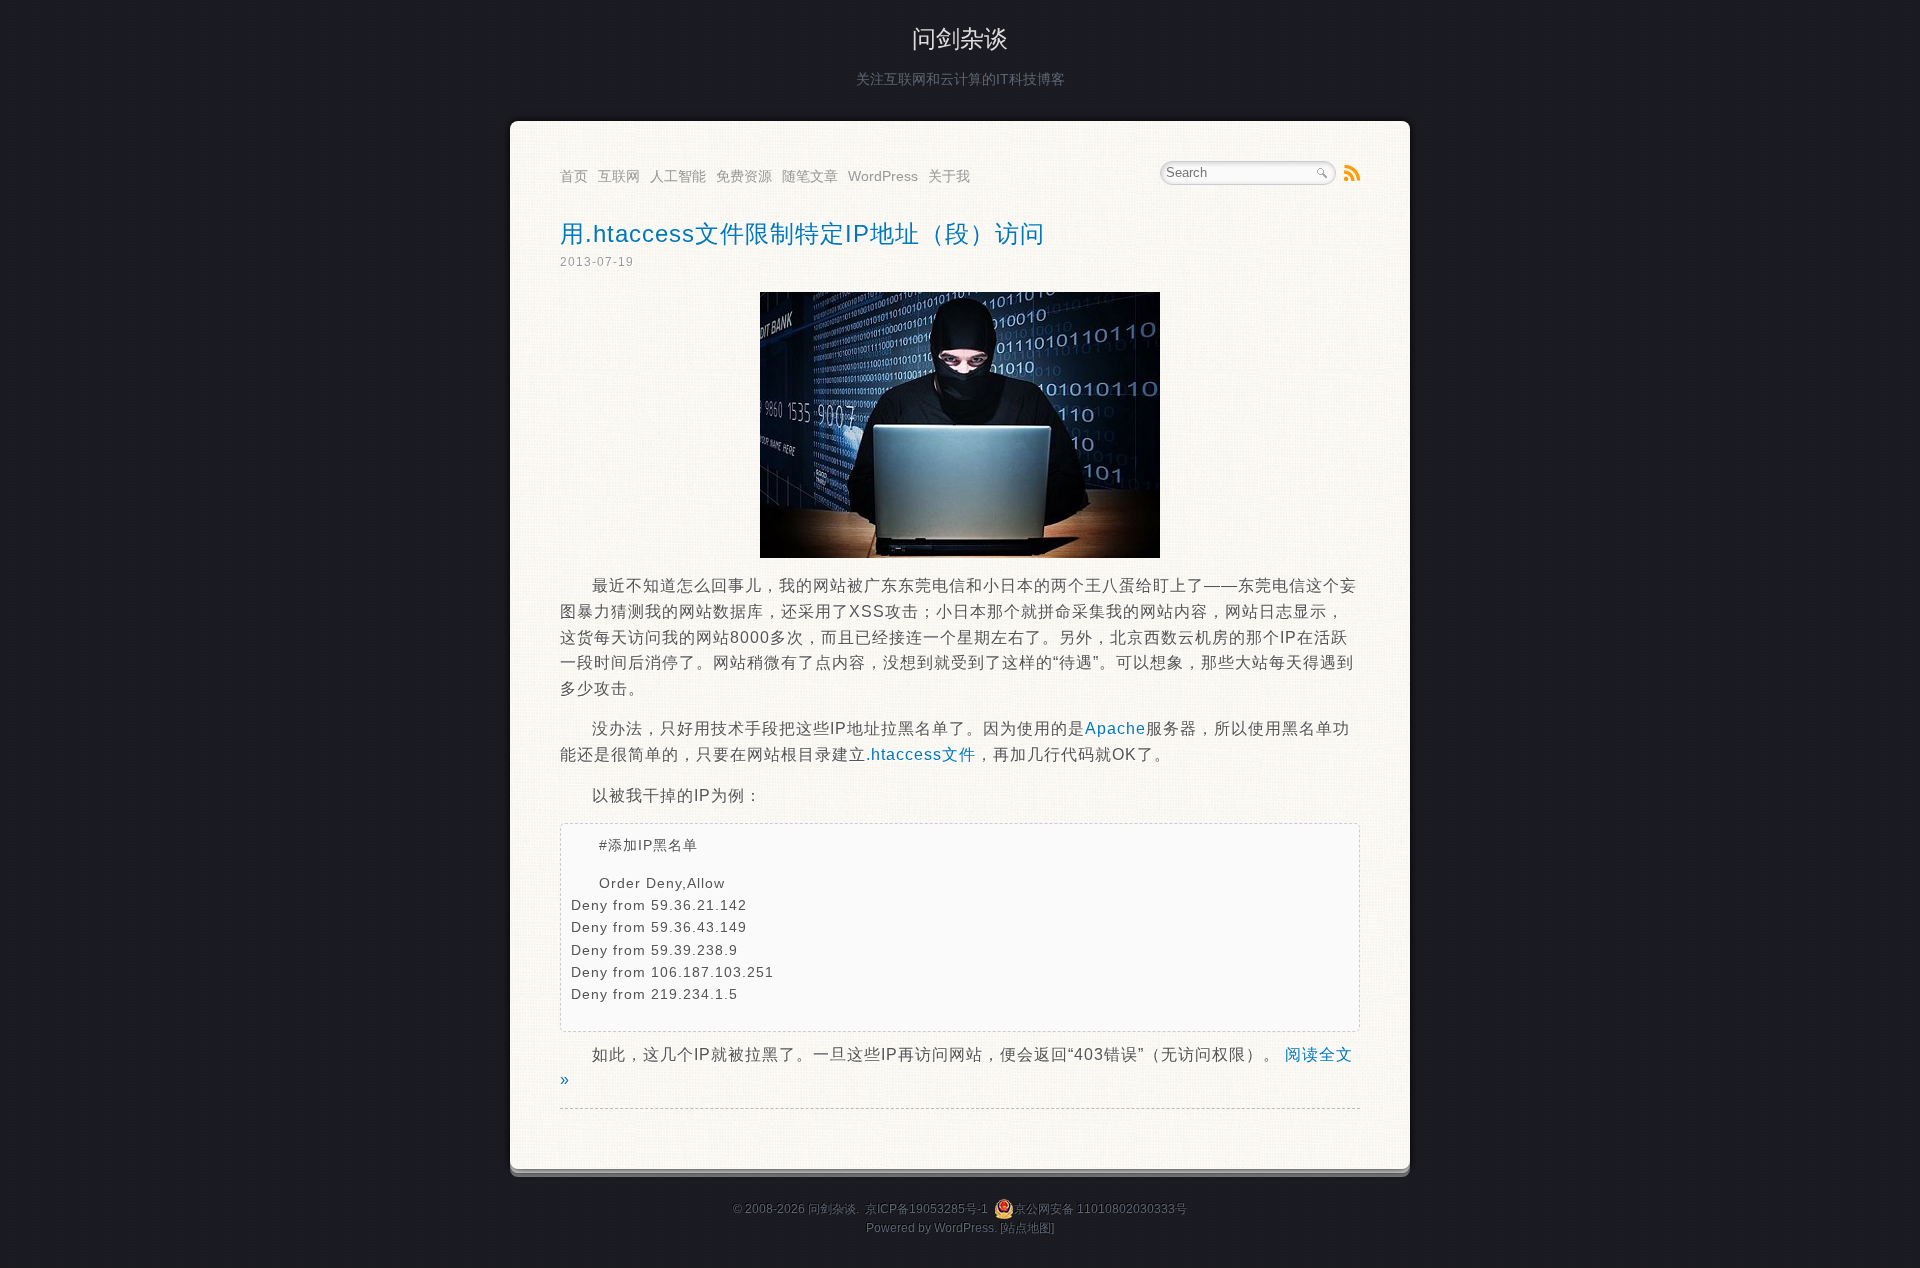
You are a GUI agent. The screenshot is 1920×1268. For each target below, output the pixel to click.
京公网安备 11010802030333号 (1100, 1209)
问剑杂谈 (960, 38)
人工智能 (678, 176)
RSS (1352, 173)
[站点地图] (1027, 1228)
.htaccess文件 (921, 754)
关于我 (949, 176)
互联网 (619, 176)
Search (1322, 173)
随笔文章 (810, 176)
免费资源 (744, 176)
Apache (1115, 728)
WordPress (883, 176)
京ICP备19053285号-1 (926, 1209)
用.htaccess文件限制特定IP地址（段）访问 (802, 233)
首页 (574, 176)
